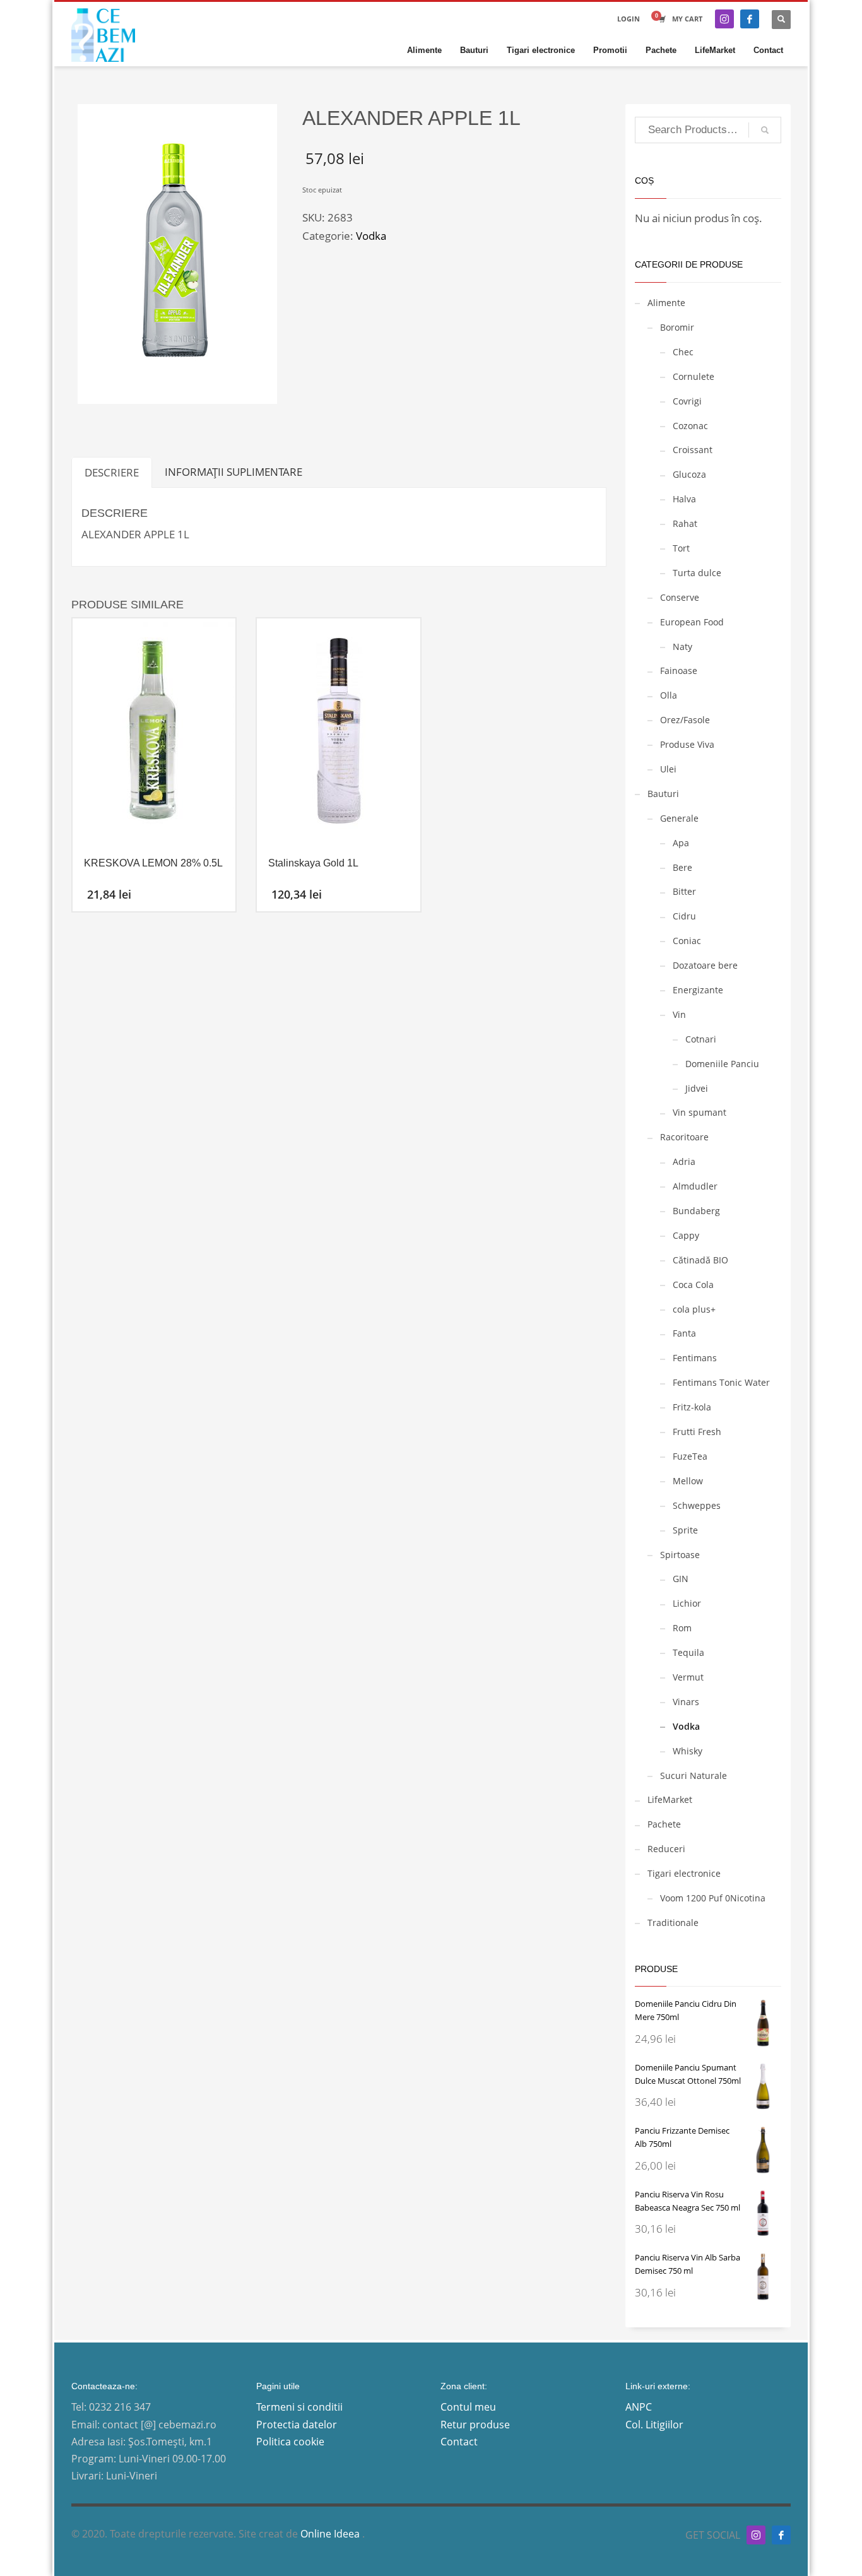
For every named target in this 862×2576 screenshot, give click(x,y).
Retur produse (475, 2425)
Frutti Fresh (697, 1432)
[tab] (112, 472)
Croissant (693, 450)
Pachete (664, 1824)
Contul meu (468, 2407)
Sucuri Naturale (694, 1775)
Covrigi (687, 401)
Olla (669, 695)
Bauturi (663, 794)
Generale (679, 818)
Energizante (698, 990)
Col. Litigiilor (654, 2425)
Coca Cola (693, 1285)
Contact (459, 2442)
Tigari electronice (684, 1873)
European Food (692, 622)
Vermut (688, 1677)
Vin (679, 1014)
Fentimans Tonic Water (721, 1382)
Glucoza (689, 474)
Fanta (684, 1333)
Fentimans (695, 1358)
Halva (684, 499)
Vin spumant (700, 1112)
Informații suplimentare (233, 472)
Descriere (112, 472)
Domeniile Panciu (722, 1064)
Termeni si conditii (299, 2407)
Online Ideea (331, 2534)
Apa (681, 843)
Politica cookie (290, 2442)
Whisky (688, 1751)
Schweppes (697, 1505)
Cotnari (701, 1039)
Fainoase (679, 671)
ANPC (639, 2407)
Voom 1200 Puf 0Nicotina (713, 1898)
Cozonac (690, 426)
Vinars (686, 1702)
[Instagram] (724, 19)
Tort (681, 548)
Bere (682, 867)
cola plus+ (694, 1309)
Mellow (688, 1481)
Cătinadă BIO (700, 1260)
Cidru (684, 916)
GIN (681, 1579)
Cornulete (694, 376)
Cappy (686, 1235)
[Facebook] (750, 19)
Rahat (685, 523)
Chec (683, 352)
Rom (682, 1628)
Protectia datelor (297, 2425)
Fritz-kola (692, 1407)
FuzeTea (690, 1456)
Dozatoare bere (705, 965)
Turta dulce (697, 573)
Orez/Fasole (685, 720)
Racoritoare (684, 1137)
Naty (682, 647)
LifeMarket (670, 1799)
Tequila (688, 1652)
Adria (684, 1161)
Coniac (687, 941)
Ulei (668, 769)
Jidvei (697, 1088)
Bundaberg (696, 1211)
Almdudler (695, 1186)
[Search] (765, 130)
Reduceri (666, 1849)
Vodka (371, 236)
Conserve (680, 597)
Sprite (685, 1530)
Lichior (687, 1603)
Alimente (666, 303)
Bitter (684, 891)
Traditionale (673, 1923)
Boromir (677, 327)
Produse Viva (687, 744)
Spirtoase (680, 1555)
